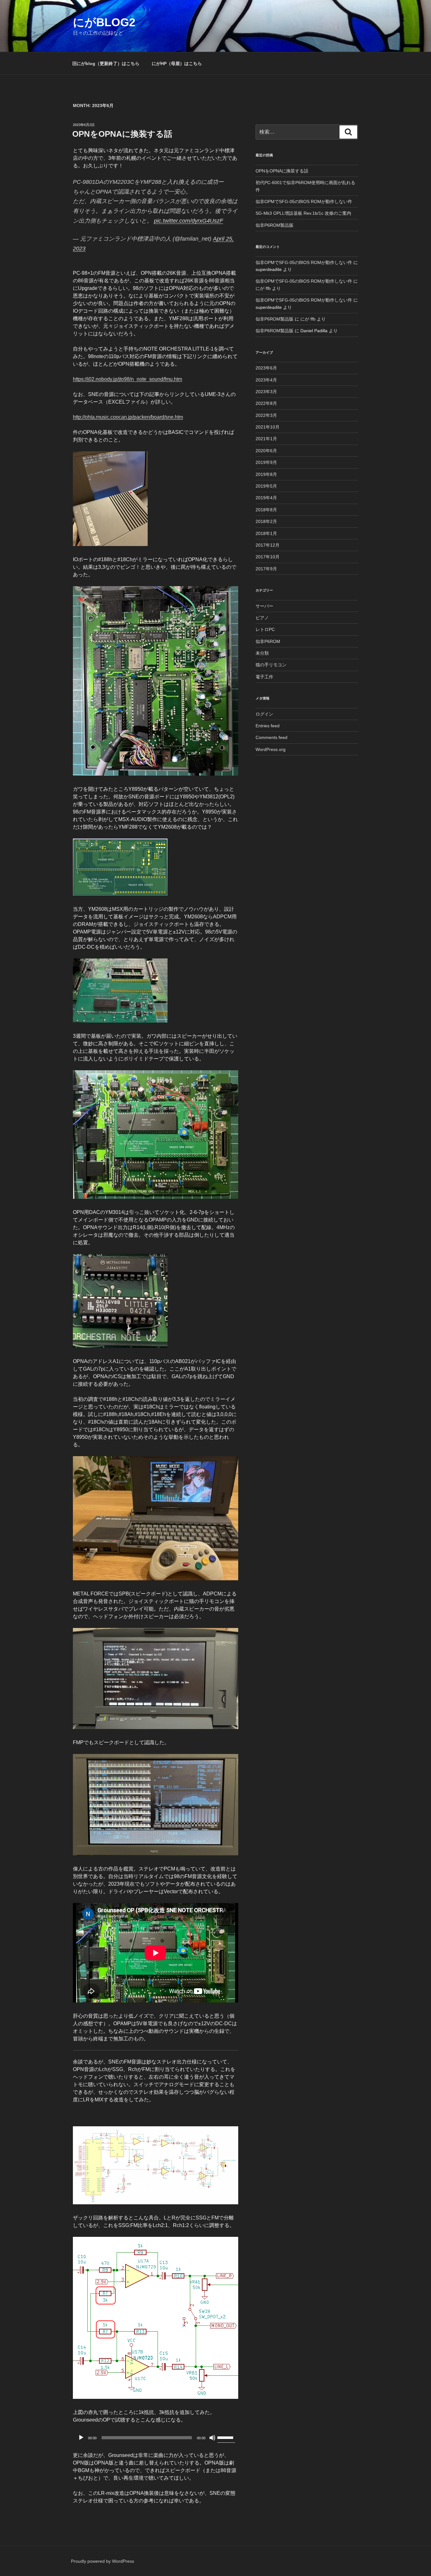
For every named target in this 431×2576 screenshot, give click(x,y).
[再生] (81, 2438)
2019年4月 (266, 498)
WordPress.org (271, 749)
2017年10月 (268, 557)
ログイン (264, 714)
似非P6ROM (268, 641)
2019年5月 (266, 486)
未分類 (262, 653)
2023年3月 (266, 392)
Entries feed (268, 726)
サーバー (264, 606)
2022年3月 (266, 415)
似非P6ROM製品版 (275, 225)
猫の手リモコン (271, 665)
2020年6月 (266, 451)
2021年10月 (268, 427)
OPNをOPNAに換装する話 (122, 134)
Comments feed (272, 737)
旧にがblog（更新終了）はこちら (106, 63)
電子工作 (264, 677)
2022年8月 (266, 403)
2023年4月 (266, 380)
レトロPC (265, 629)
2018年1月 (266, 533)
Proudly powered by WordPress (103, 2561)
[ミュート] (212, 2438)
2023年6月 (266, 368)
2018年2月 (266, 521)
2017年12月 (268, 545)
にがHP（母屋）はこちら (177, 63)
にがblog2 (104, 22)
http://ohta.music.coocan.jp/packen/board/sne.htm (128, 417)
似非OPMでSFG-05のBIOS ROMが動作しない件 (304, 201)
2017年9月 (266, 569)
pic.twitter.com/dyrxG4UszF (189, 221)
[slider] (226, 2437)
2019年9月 (266, 462)
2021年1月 (266, 439)
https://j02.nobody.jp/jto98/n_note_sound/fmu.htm (127, 379)
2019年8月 (266, 474)
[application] (156, 2438)
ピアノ (262, 618)
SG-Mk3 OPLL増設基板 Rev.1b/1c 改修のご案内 (303, 213)
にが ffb (263, 288)
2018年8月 (266, 510)
